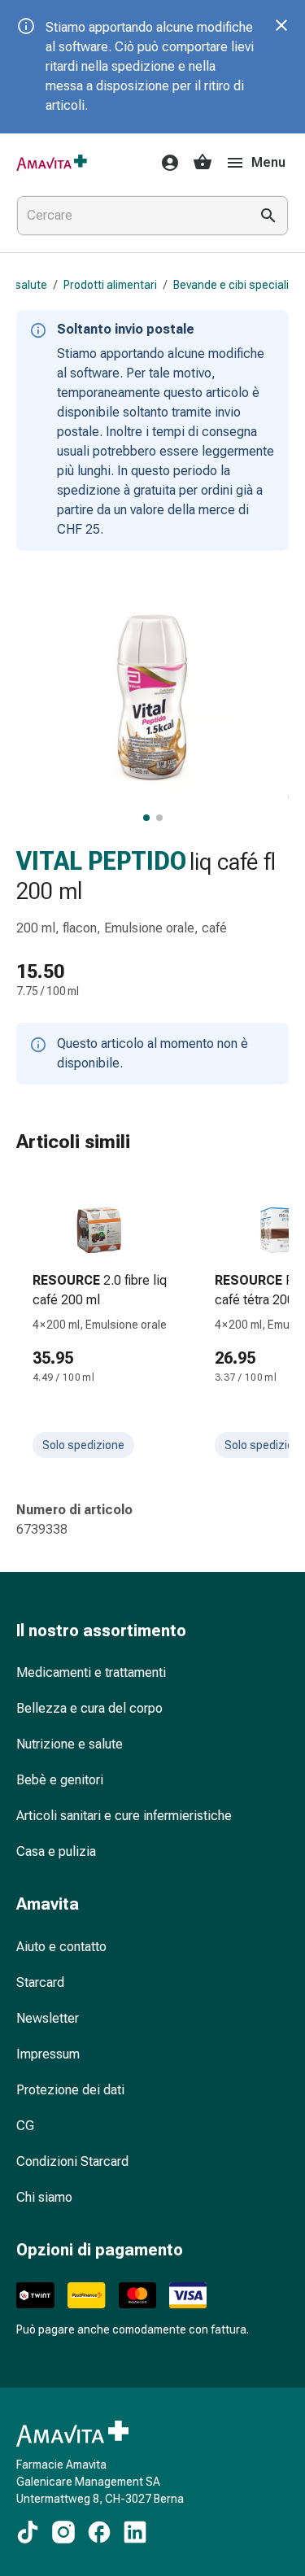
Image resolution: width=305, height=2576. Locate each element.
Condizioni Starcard (72, 2161)
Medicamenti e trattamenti (91, 1672)
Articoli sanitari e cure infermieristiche (124, 1816)
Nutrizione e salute (70, 1744)
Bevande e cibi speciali (231, 285)
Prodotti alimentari (110, 285)
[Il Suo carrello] (203, 163)
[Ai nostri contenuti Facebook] (99, 2532)
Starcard (40, 1982)
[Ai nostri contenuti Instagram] (63, 2532)
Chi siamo (44, 2197)
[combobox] (130, 216)
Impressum (48, 2054)
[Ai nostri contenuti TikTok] (28, 2532)
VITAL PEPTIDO (101, 861)
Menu (268, 162)
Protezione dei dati (70, 2090)
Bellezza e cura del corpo (89, 1708)
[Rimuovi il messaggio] (281, 25)
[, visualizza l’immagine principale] (146, 818)
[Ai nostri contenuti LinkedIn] (135, 2532)
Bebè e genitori (60, 1780)
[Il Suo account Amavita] (165, 163)
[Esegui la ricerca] (268, 216)
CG (25, 2126)
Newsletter (48, 2018)
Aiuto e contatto (61, 1947)
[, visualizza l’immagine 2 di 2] (159, 818)
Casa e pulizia (56, 1851)
